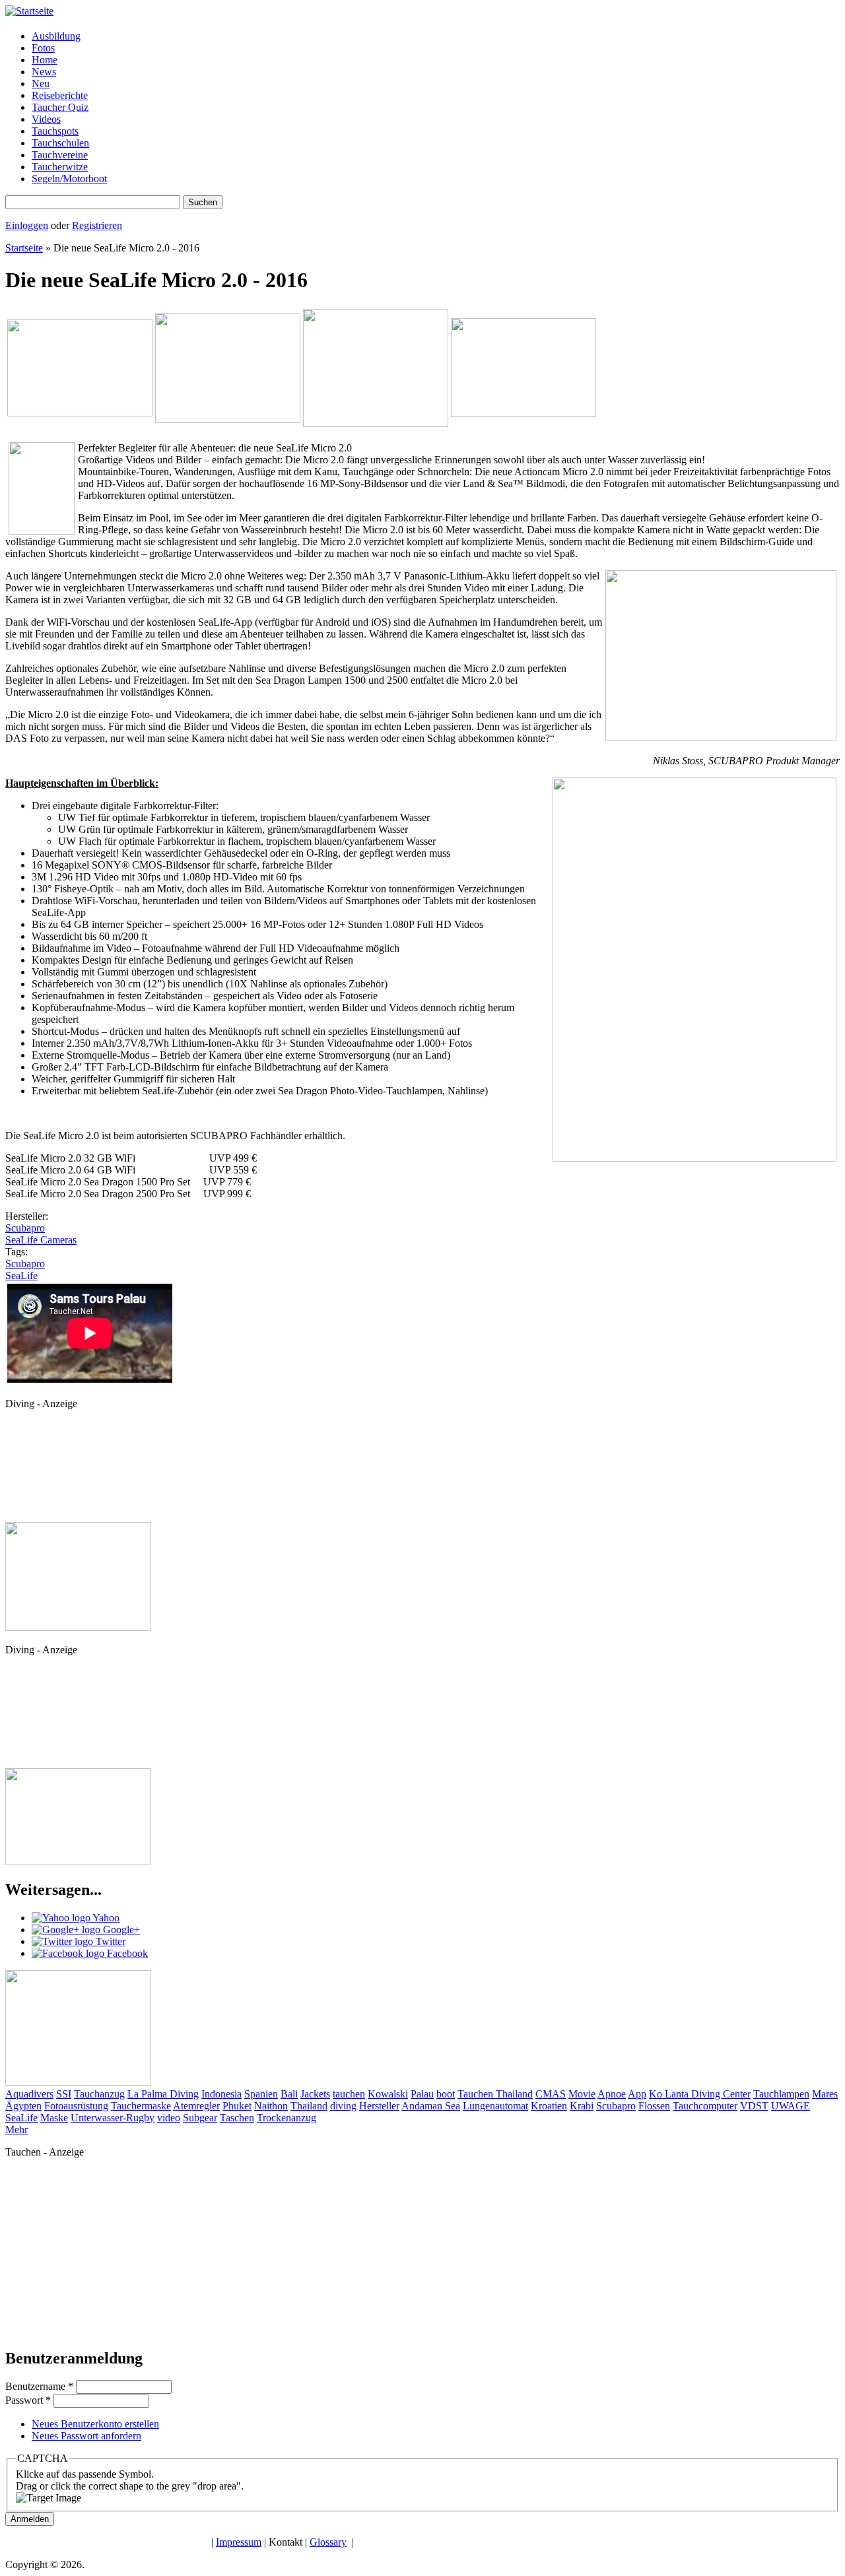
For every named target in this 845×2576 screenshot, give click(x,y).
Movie (582, 2094)
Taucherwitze (60, 167)
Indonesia (221, 2094)
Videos (46, 119)
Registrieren (97, 225)
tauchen (349, 2094)
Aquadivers (29, 2094)
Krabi (582, 2106)
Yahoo (105, 1918)
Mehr (17, 2130)
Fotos (43, 48)
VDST (754, 2106)
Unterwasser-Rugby (113, 2118)
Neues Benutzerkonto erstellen (95, 2424)
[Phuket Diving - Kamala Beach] (78, 1627)
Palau (422, 2094)
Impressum (239, 2542)
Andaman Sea (431, 2106)
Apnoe (612, 2094)
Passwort (28, 2400)
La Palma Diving (163, 2094)
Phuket (237, 2106)
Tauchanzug (99, 2094)
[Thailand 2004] (524, 413)
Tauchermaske (141, 2106)
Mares (825, 2094)
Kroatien (549, 2106)
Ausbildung (56, 36)
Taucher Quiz (60, 107)
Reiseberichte (60, 95)
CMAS (551, 2094)
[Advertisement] (65, 1470)
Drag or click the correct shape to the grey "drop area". (130, 2486)
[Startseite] (29, 11)
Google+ (120, 1930)
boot (446, 2094)
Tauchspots (55, 131)
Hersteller (379, 2106)
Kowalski (388, 2094)
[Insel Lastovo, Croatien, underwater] (376, 423)
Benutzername (39, 2386)
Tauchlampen (781, 2094)
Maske (54, 2118)
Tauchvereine (60, 155)
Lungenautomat (495, 2106)
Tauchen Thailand (495, 2094)
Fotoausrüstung (76, 2106)
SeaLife (21, 1275)
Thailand (309, 2106)
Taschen (237, 2118)
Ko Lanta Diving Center (700, 2094)
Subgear (200, 2118)
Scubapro (25, 1228)
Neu (41, 83)
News (44, 72)
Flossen (654, 2106)
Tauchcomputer (705, 2106)
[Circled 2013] (78, 1862)
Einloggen (27, 225)
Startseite (24, 248)
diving (343, 2106)
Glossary (328, 2542)
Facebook (126, 1953)
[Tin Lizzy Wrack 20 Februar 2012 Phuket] (80, 413)
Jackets (315, 2094)
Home (45, 60)
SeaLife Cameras (41, 1240)
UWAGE (791, 2106)
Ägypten (23, 2106)
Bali (289, 2094)
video (169, 2118)
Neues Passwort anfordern (86, 2436)
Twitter (109, 1941)
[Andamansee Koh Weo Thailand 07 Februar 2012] (228, 419)
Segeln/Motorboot (69, 179)
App (637, 2094)
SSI (64, 2094)
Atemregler (196, 2106)
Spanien (261, 2094)
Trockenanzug (287, 2118)
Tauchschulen (60, 143)
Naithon (271, 2106)
